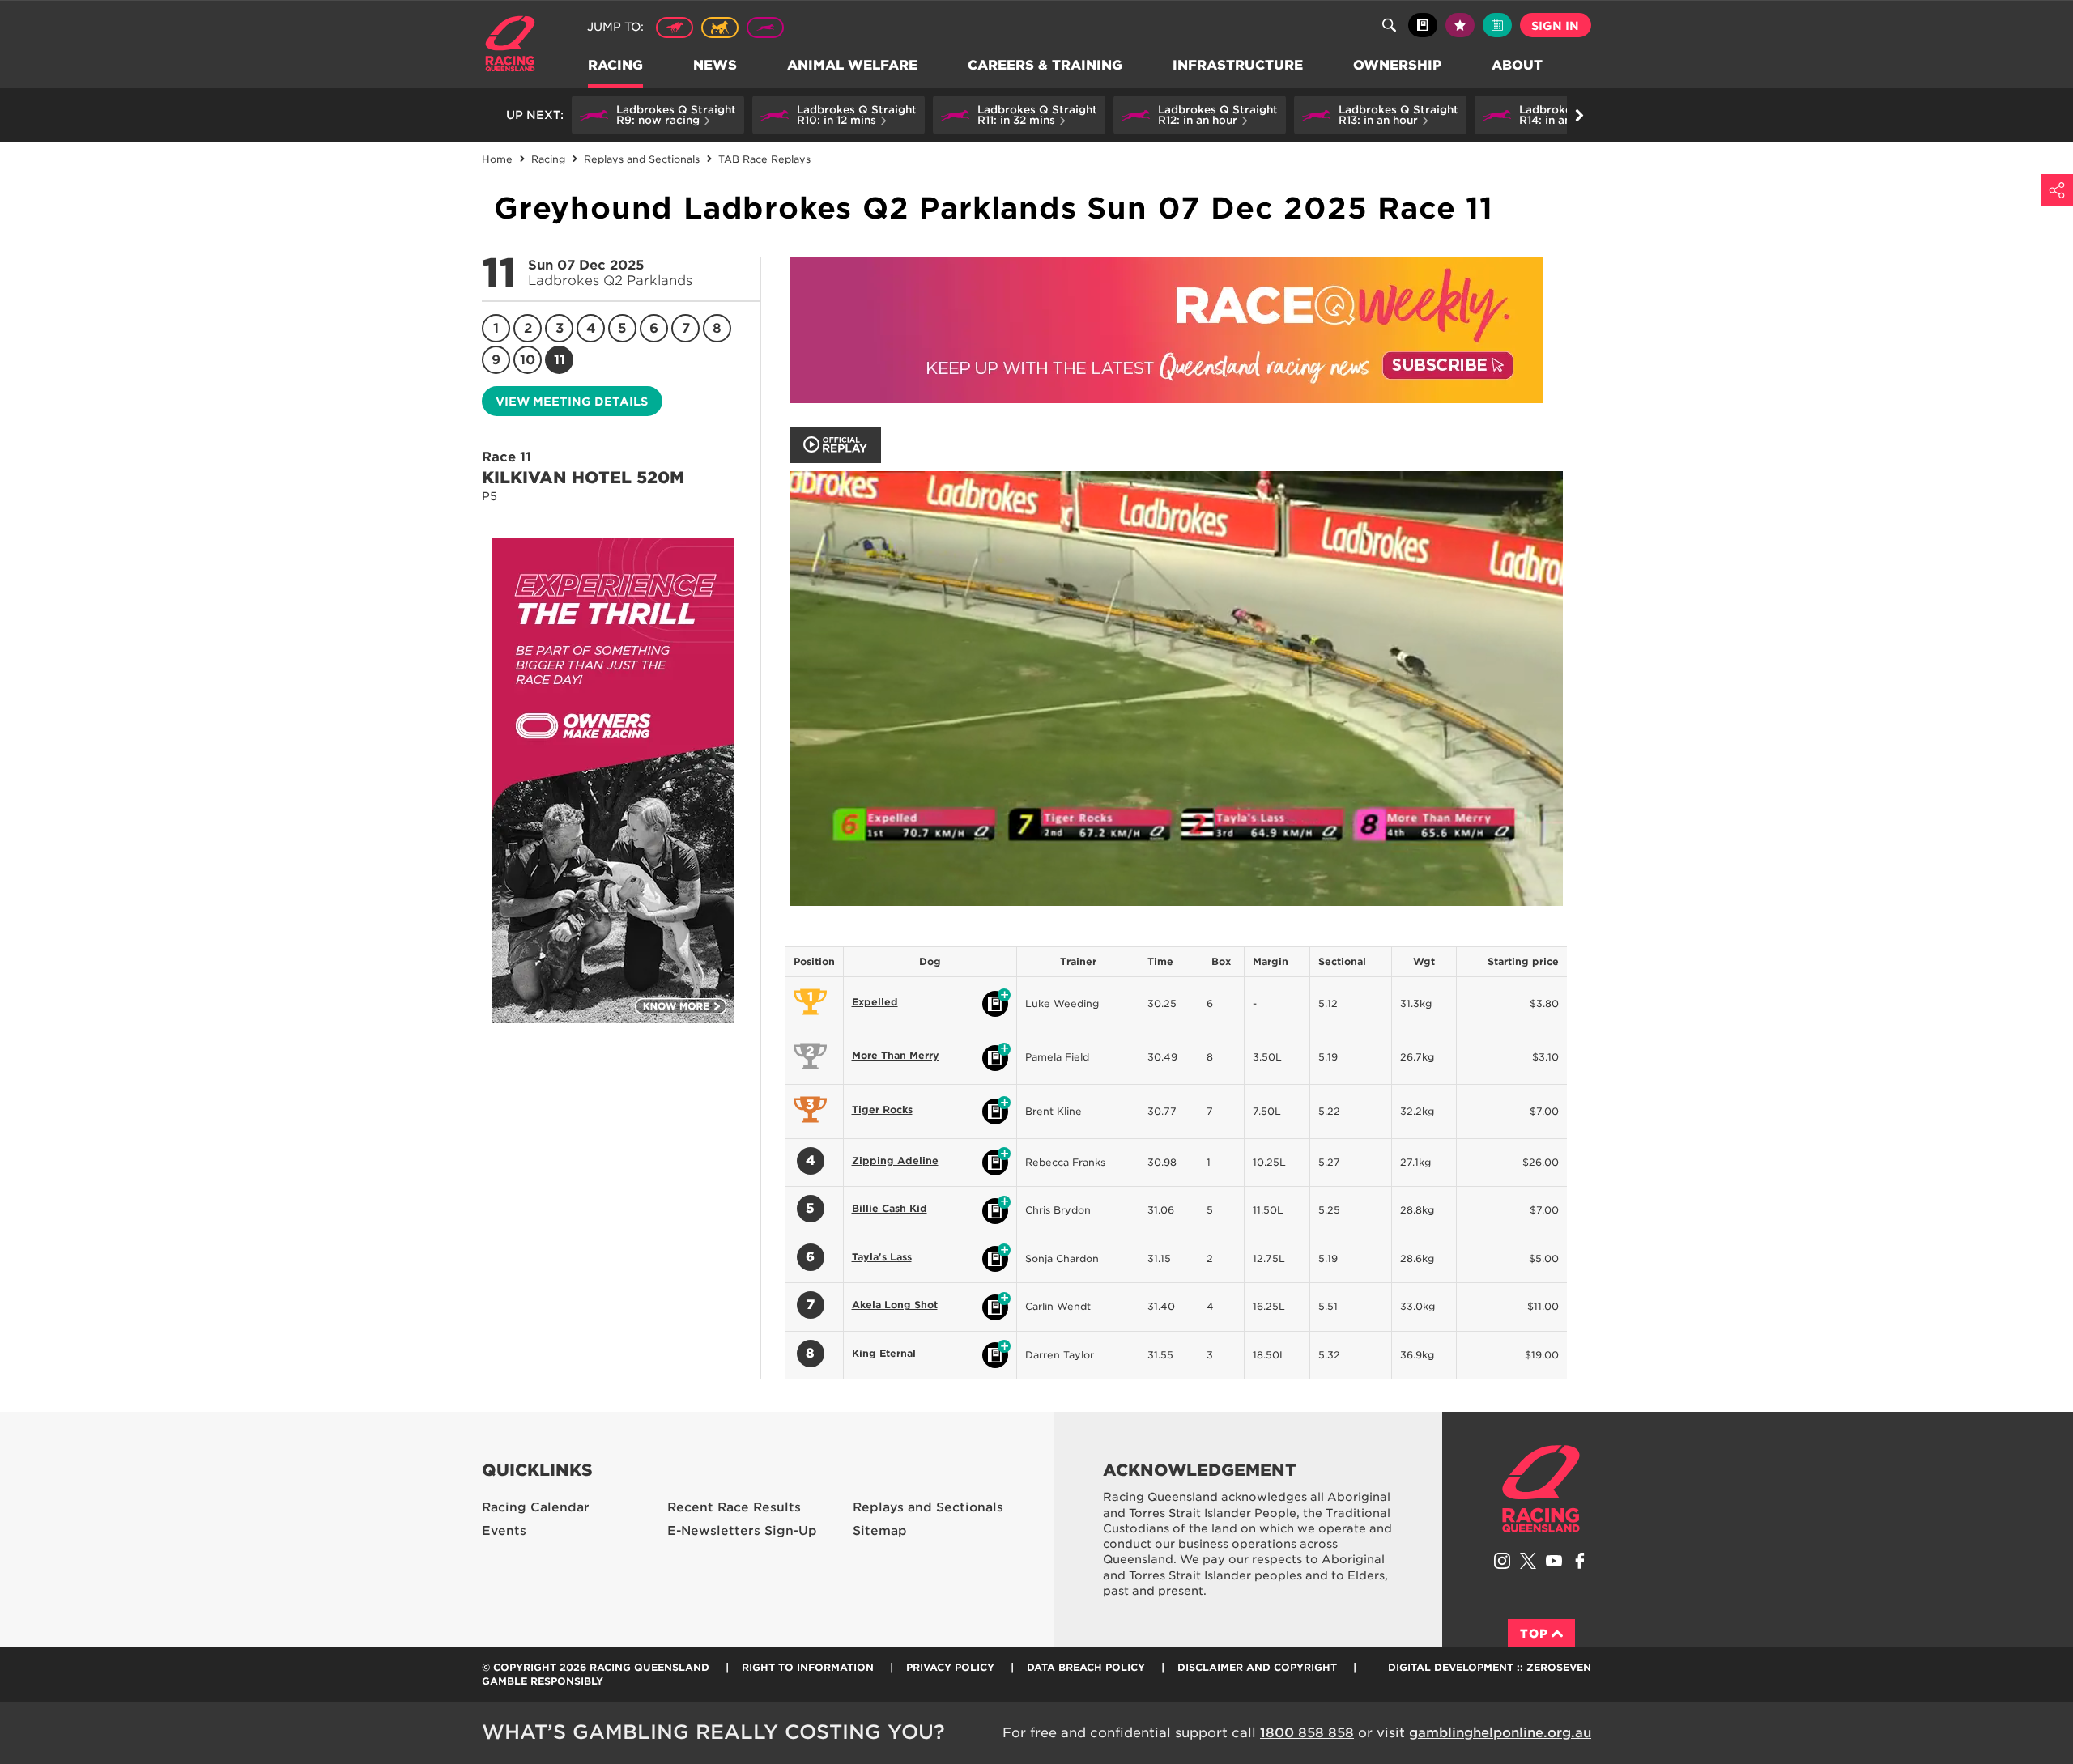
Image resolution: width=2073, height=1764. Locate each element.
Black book (1423, 25)
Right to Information (808, 1667)
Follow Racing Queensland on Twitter (1528, 1561)
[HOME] (516, 46)
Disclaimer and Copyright (1257, 1667)
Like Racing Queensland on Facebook (1580, 1561)
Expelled (875, 1002)
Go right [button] (1579, 115)
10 (528, 360)
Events (504, 1531)
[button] (658, 115)
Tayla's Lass (882, 1257)
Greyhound (765, 28)
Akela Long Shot (895, 1305)
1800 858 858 (1307, 1733)
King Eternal (884, 1353)
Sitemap (880, 1531)
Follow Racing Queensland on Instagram (1502, 1561)
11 (560, 360)
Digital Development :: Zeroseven (1490, 1667)
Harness (720, 28)
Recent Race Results (734, 1507)
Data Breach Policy (1086, 1667)
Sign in (1555, 26)
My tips (1460, 25)
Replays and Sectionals (928, 1507)
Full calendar (1497, 25)
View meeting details (572, 402)
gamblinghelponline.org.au (1500, 1733)
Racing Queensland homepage (1541, 1489)
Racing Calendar (536, 1507)
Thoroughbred (675, 28)
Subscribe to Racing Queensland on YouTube (1554, 1561)
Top (1534, 1634)
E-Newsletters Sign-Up (742, 1531)
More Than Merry (896, 1055)
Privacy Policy (950, 1667)
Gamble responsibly (543, 1681)
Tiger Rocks (882, 1109)
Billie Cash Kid (890, 1208)
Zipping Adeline (895, 1160)
